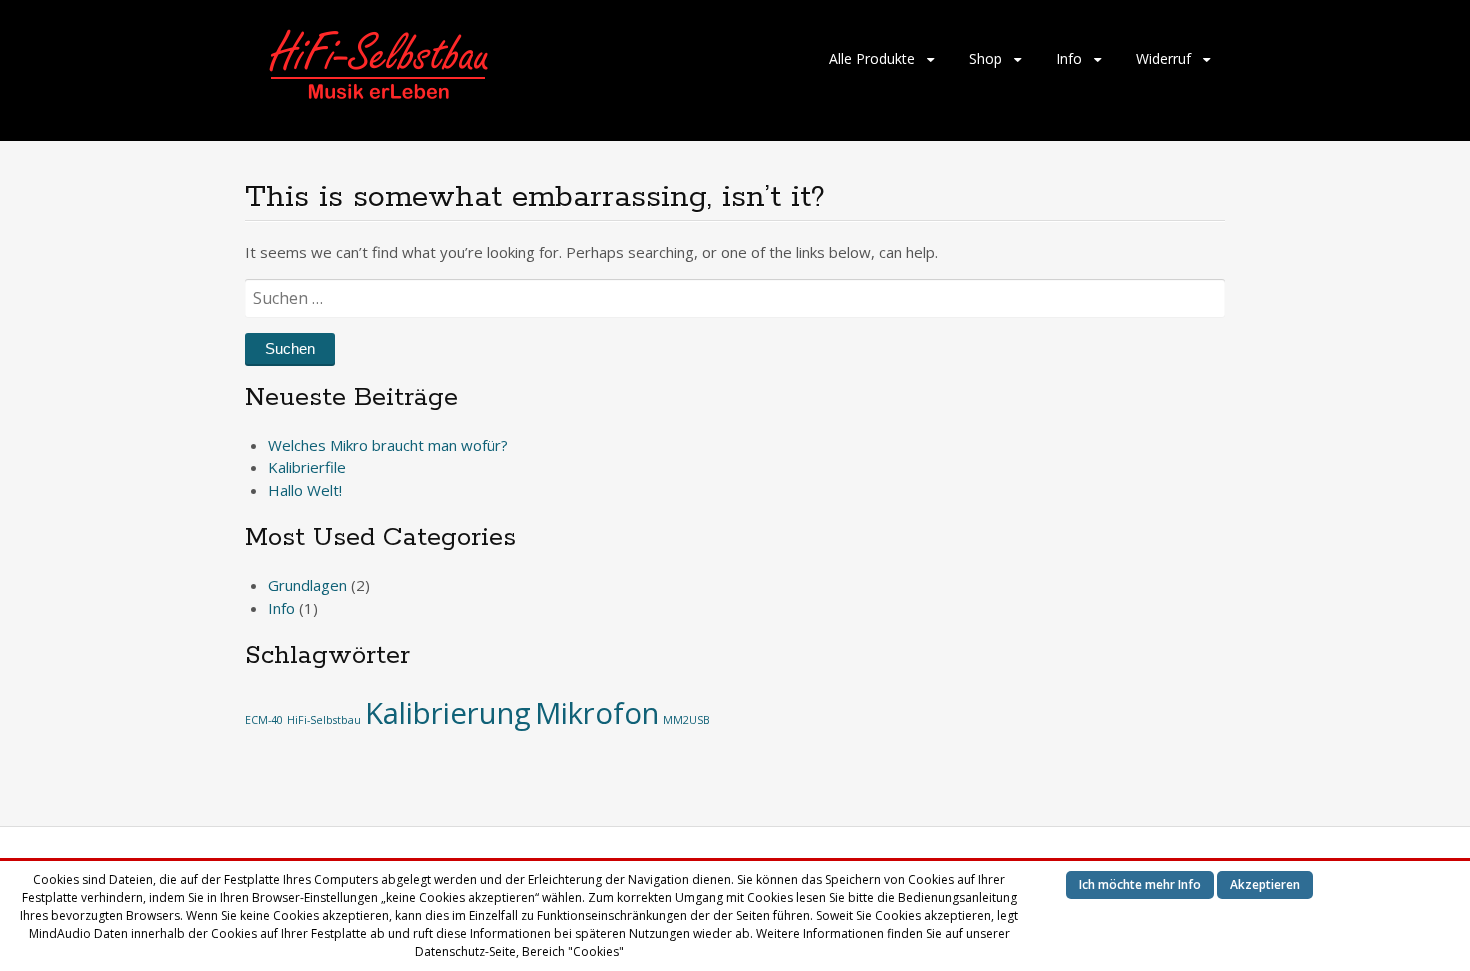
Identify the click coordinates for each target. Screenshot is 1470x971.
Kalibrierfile (307, 467)
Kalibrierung (448, 713)
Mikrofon (597, 713)
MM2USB (686, 720)
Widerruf (1163, 58)
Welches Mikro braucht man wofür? (388, 445)
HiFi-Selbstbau (324, 720)
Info (1069, 58)
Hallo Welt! (305, 490)
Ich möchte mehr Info (1140, 884)
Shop (985, 58)
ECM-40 (264, 720)
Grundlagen (307, 585)
